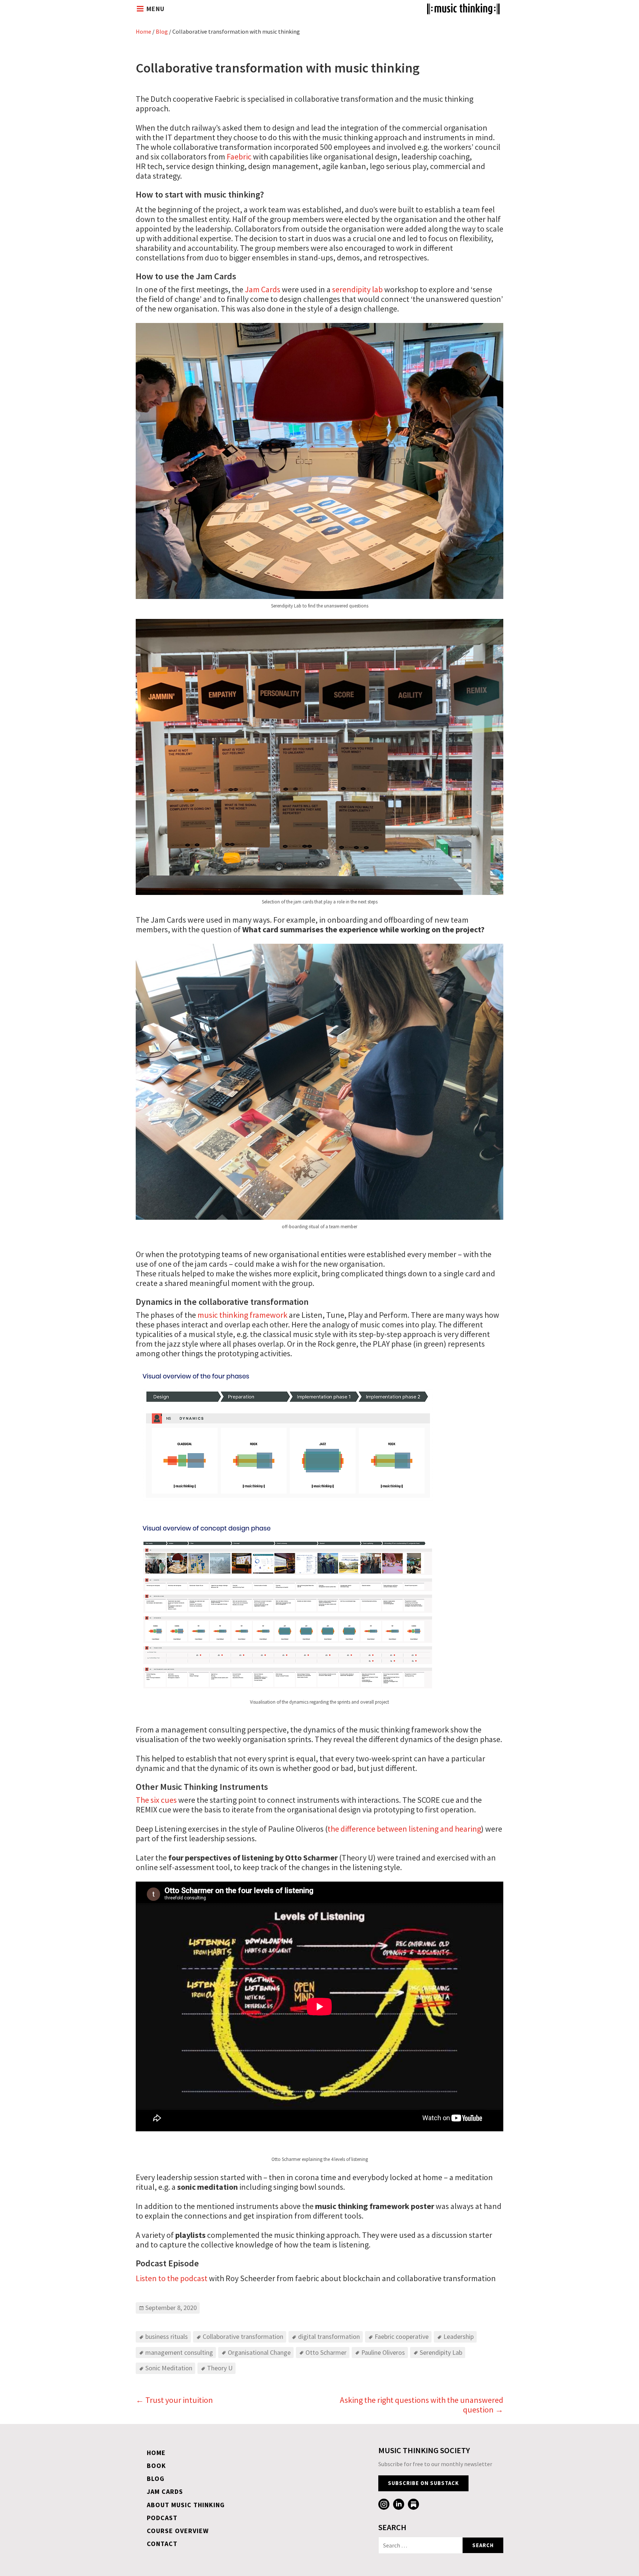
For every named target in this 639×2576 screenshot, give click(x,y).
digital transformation (329, 2336)
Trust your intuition (174, 2400)
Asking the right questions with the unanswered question (422, 2405)
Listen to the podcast (172, 2278)
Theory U (220, 2368)
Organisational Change (259, 2352)
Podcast (162, 2518)
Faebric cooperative (402, 2336)
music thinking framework (242, 1315)
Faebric (239, 156)
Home (143, 31)
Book (156, 2466)
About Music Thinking (186, 2505)
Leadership (459, 2336)
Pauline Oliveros (383, 2352)
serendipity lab (357, 289)
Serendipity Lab (441, 2352)
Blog (162, 31)
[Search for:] (420, 2545)
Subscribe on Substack (423, 2483)
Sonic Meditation (169, 2368)
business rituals (167, 2336)
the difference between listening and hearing (404, 1829)
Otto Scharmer (326, 2352)
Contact (162, 2544)
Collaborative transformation (243, 2336)
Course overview (178, 2531)
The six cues (156, 1800)
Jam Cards (263, 289)
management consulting (179, 2352)
